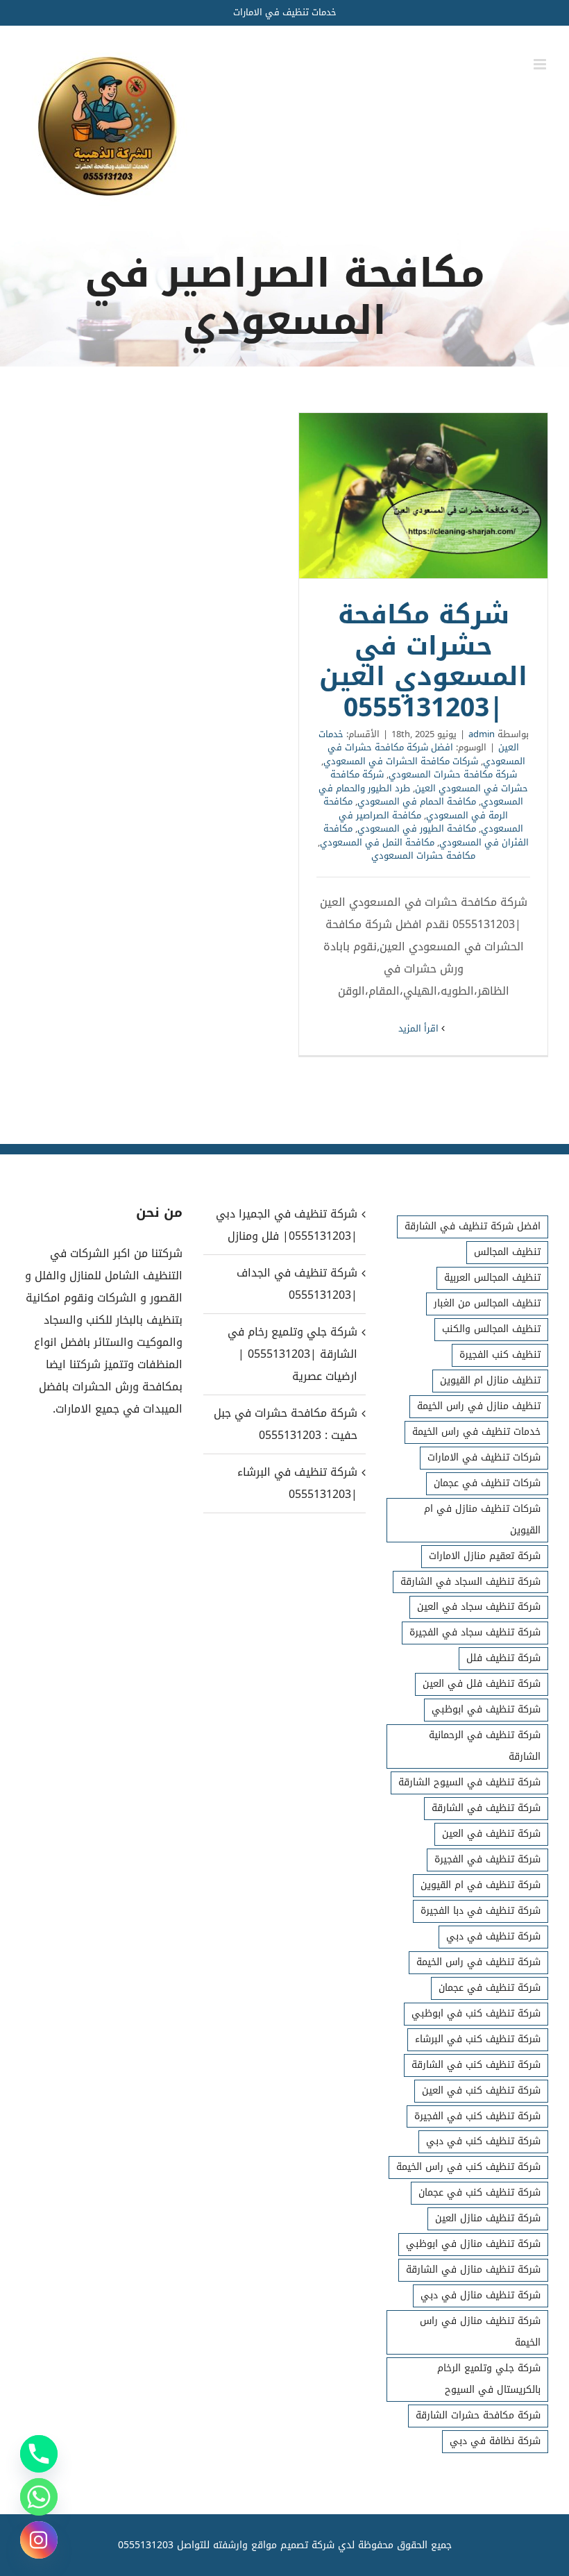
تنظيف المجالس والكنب (491, 1329)
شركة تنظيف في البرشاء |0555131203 (297, 1483)
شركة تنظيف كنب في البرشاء (478, 2039)
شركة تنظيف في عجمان (490, 1988)
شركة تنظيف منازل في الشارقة (473, 2270)
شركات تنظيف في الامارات (484, 1457)
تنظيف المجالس (507, 1252)
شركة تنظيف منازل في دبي (481, 2295)
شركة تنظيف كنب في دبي (483, 2141)
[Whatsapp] (39, 2497)
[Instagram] (39, 2540)
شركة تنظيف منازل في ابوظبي (473, 2244)
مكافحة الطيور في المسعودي (417, 828)
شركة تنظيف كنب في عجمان (479, 2192)
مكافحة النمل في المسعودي (377, 842)
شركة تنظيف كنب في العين (481, 2090)
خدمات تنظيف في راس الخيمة (476, 1432)
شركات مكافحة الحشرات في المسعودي (401, 761)
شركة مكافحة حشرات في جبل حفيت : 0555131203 (285, 1424)
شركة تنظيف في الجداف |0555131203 (297, 1284)
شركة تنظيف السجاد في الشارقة (470, 1582)
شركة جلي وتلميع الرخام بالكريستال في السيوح (489, 2379)
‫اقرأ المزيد (420, 1028)
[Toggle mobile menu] (541, 64)
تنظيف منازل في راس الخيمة (479, 1406)
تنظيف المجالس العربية (492, 1278)
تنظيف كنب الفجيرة (500, 1355)
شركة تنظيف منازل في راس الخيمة (480, 2332)
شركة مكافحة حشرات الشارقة (478, 2415)
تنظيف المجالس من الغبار (487, 1303)
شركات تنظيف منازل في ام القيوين (482, 1519)
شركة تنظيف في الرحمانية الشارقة (485, 1746)
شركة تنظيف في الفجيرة (487, 1859)
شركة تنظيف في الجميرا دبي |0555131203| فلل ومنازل (286, 1225)
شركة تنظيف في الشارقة (486, 1808)
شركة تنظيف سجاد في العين (479, 1607)
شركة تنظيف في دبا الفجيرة (481, 1911)
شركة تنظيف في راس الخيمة (478, 1962)
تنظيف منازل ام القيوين (490, 1380)
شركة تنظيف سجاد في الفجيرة (475, 1632)
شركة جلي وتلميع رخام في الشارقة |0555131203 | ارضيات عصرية (292, 1354)
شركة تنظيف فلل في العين (482, 1684)
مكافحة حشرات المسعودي (423, 856)
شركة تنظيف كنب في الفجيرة (477, 2116)
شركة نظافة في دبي (495, 2441)
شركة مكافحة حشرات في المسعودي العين (430, 781)
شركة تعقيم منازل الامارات (485, 1556)
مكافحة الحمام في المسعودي (417, 801)
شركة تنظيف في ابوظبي (486, 1709)
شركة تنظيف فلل (503, 1658)
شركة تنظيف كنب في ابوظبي (476, 2013)
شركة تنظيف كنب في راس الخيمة (468, 2167)
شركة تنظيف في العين (491, 1834)
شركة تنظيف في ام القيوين (481, 1885)
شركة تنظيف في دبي (493, 1936)
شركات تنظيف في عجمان (487, 1483)
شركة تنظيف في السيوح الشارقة (469, 1782)
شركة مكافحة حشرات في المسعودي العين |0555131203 (423, 496)
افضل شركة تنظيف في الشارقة (473, 1226)
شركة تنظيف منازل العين (488, 2218)
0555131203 (146, 2545)
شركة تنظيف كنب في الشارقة (476, 2065)
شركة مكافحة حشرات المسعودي (453, 774)
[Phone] (39, 2454)
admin (482, 734)
